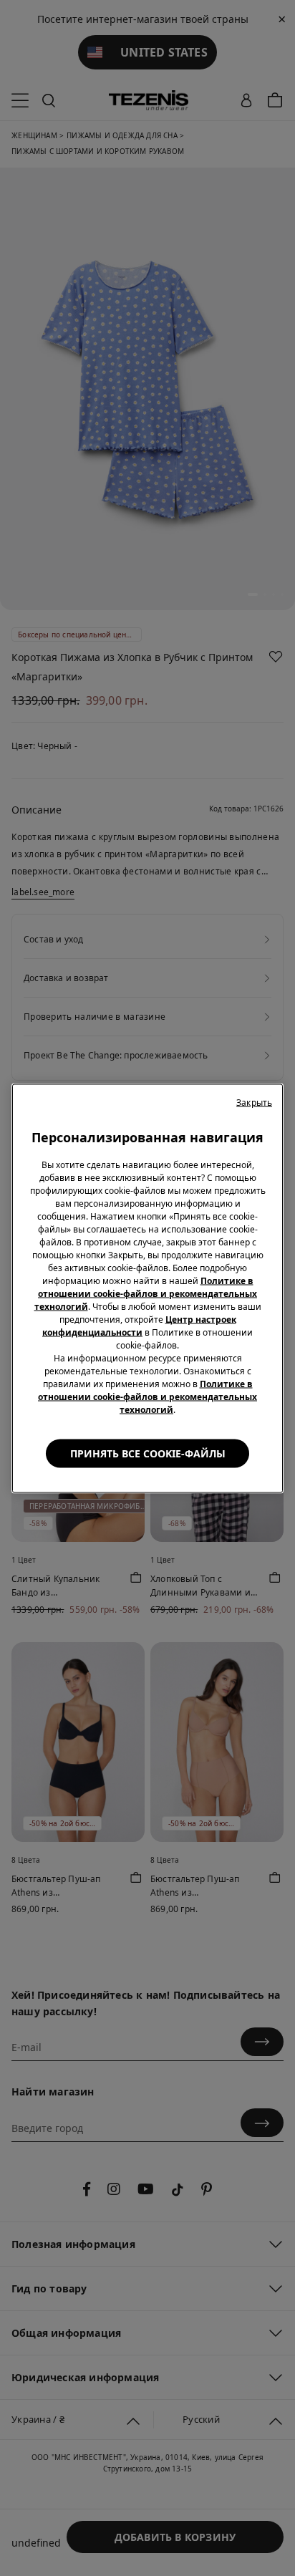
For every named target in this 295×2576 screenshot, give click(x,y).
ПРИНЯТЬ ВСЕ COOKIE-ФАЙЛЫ (148, 1453)
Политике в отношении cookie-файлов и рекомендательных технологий (146, 1293)
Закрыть (254, 1102)
